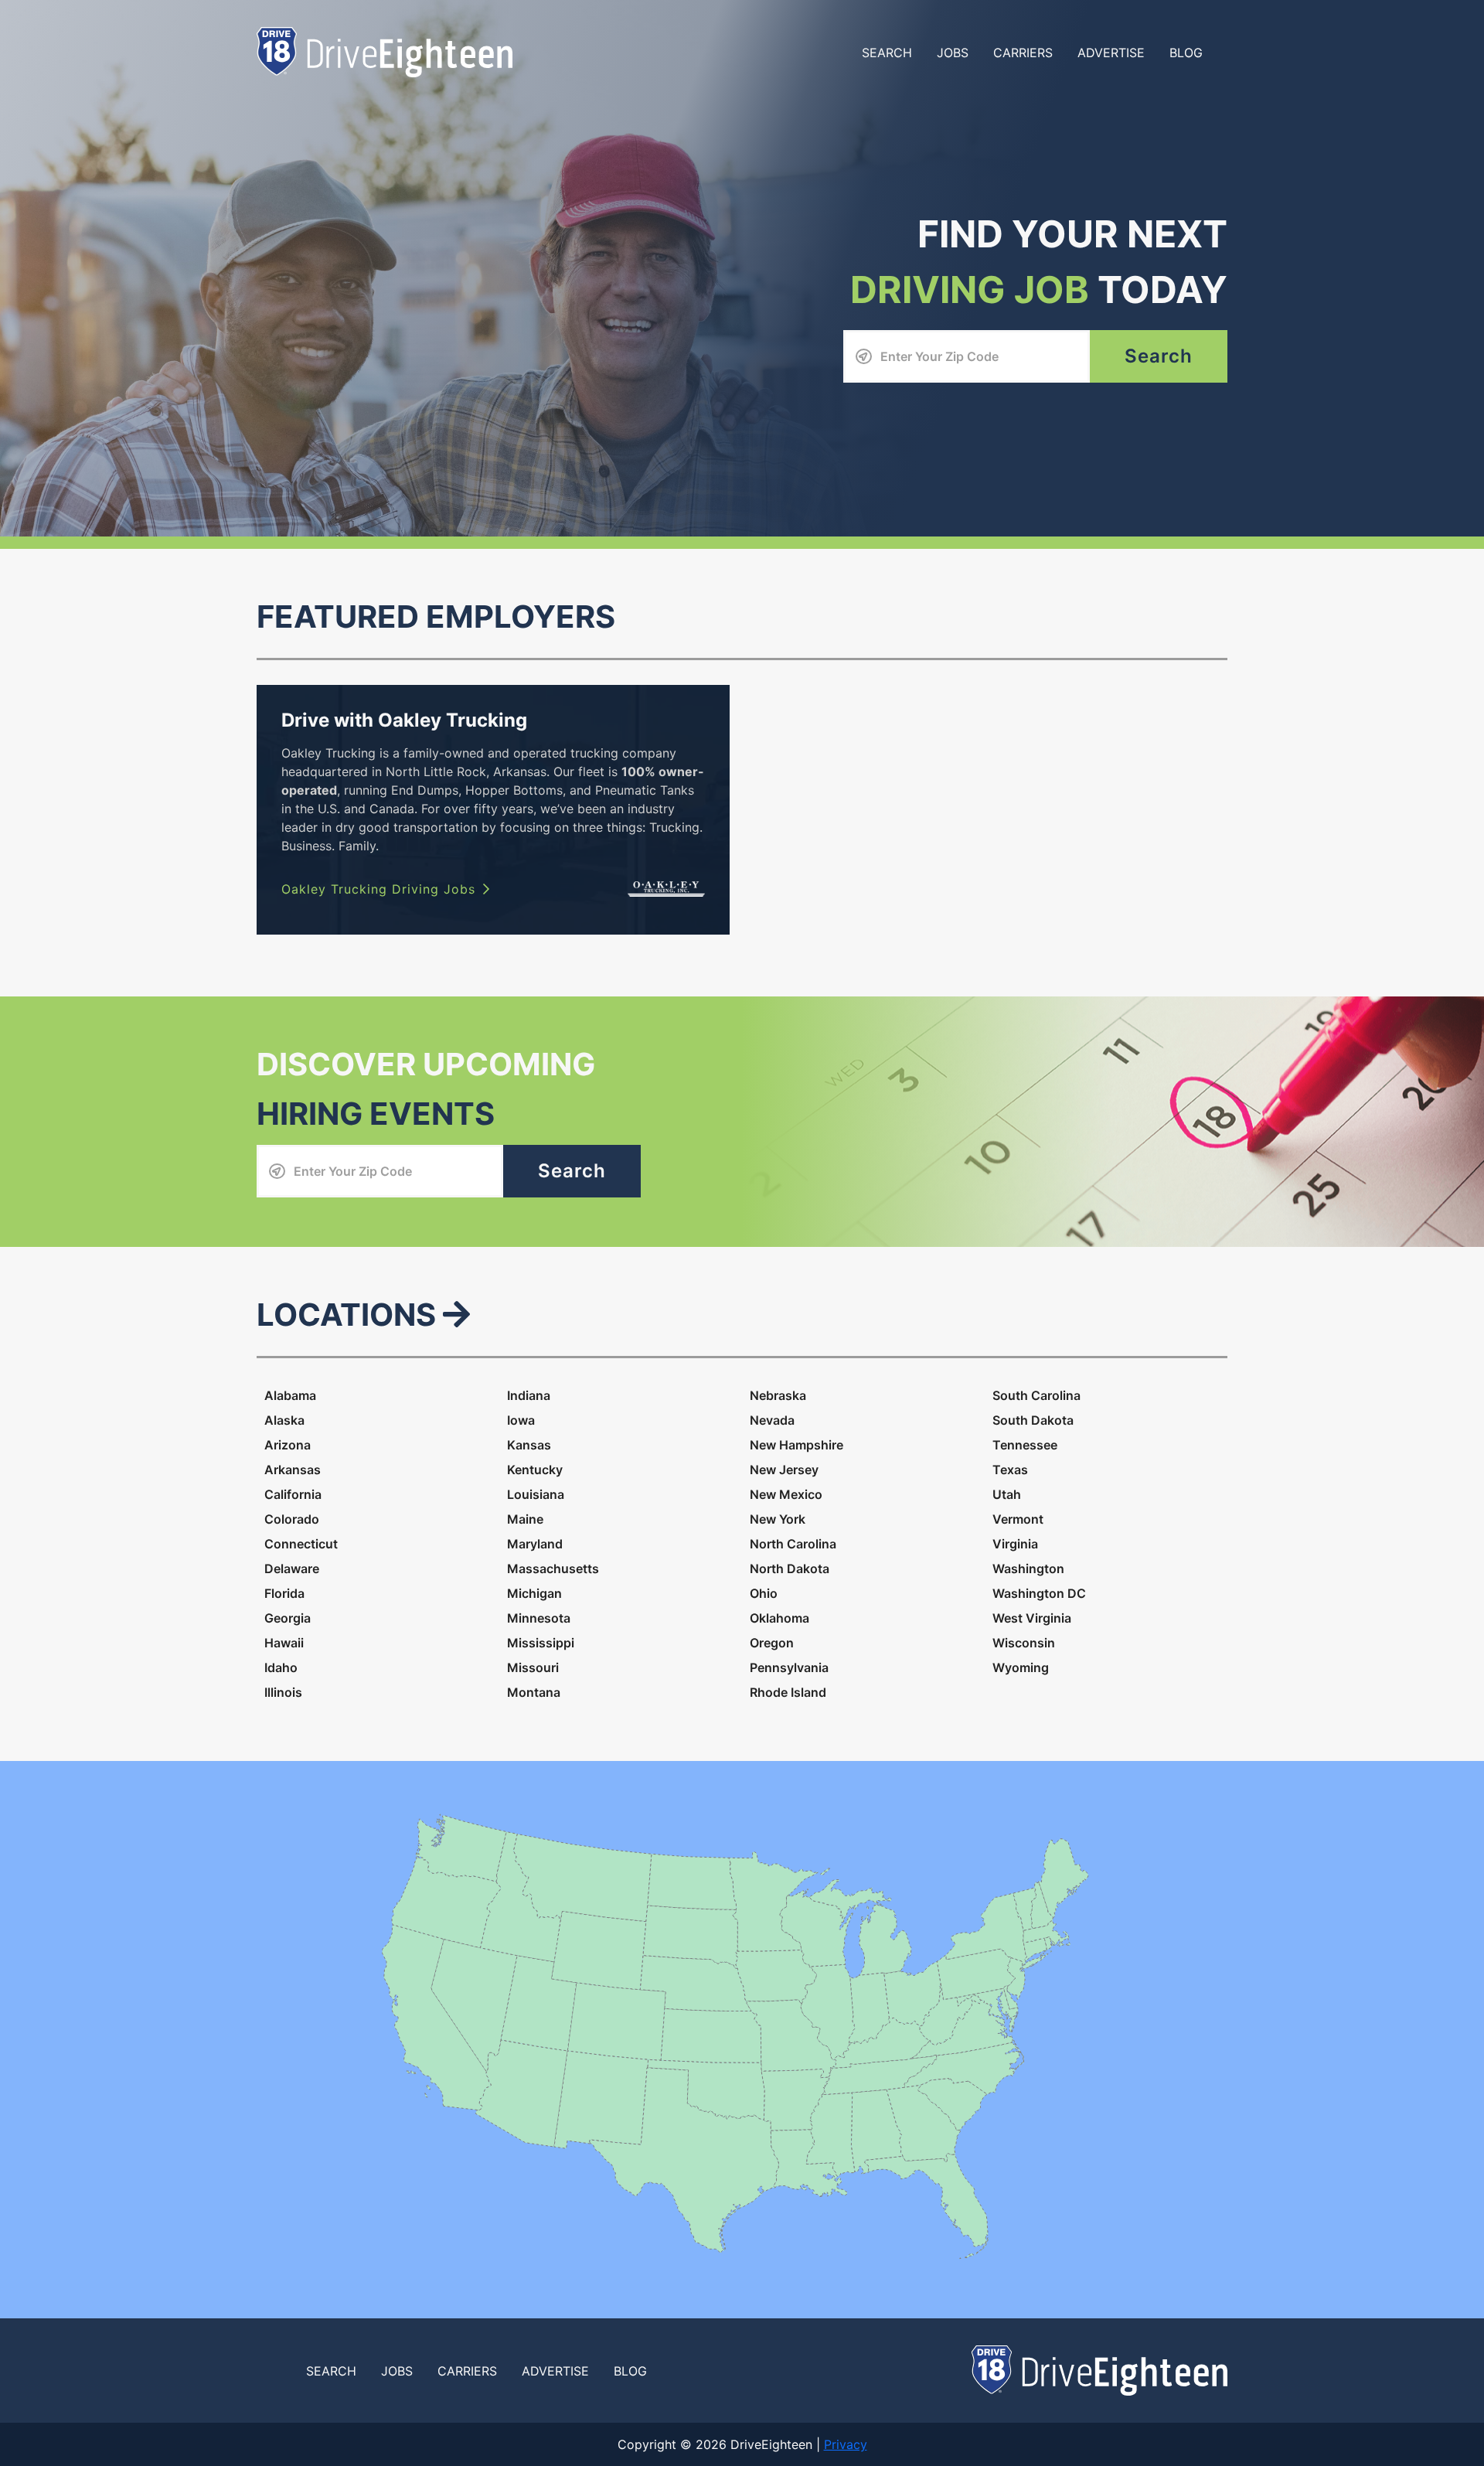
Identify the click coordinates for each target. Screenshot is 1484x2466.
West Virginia (1032, 1618)
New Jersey (784, 1470)
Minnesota (539, 1618)
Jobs (953, 53)
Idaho (281, 1667)
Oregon (772, 1643)
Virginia (1015, 1544)
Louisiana (536, 1494)
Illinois (283, 1692)
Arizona (288, 1445)
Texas (1010, 1470)
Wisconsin (1024, 1643)
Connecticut (301, 1544)
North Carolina (793, 1544)
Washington (1028, 1568)
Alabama (290, 1395)
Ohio (764, 1593)
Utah (1007, 1494)
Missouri (533, 1667)
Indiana (529, 1395)
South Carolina (1036, 1395)
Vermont (1018, 1519)
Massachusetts (553, 1568)
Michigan (534, 1593)
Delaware (292, 1568)
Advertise (1111, 53)
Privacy (846, 2444)
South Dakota (1033, 1420)
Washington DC (1039, 1593)
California (293, 1494)
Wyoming (1021, 1667)
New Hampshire (796, 1445)
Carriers (1023, 53)
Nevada (772, 1420)
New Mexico (786, 1494)
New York (778, 1519)
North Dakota (790, 1568)
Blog (1186, 53)
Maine (525, 1519)
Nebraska (778, 1395)
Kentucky (535, 1470)
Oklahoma (779, 1618)
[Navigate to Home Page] (385, 51)
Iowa (521, 1420)
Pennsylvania (789, 1667)
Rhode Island (788, 1692)
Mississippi (541, 1643)
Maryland (535, 1544)
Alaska (284, 1420)
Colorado (292, 1519)
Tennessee (1025, 1445)
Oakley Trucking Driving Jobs (378, 889)
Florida (284, 1593)
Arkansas (293, 1470)
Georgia (288, 1618)
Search (887, 53)
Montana (534, 1692)
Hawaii (284, 1643)
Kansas (529, 1445)
